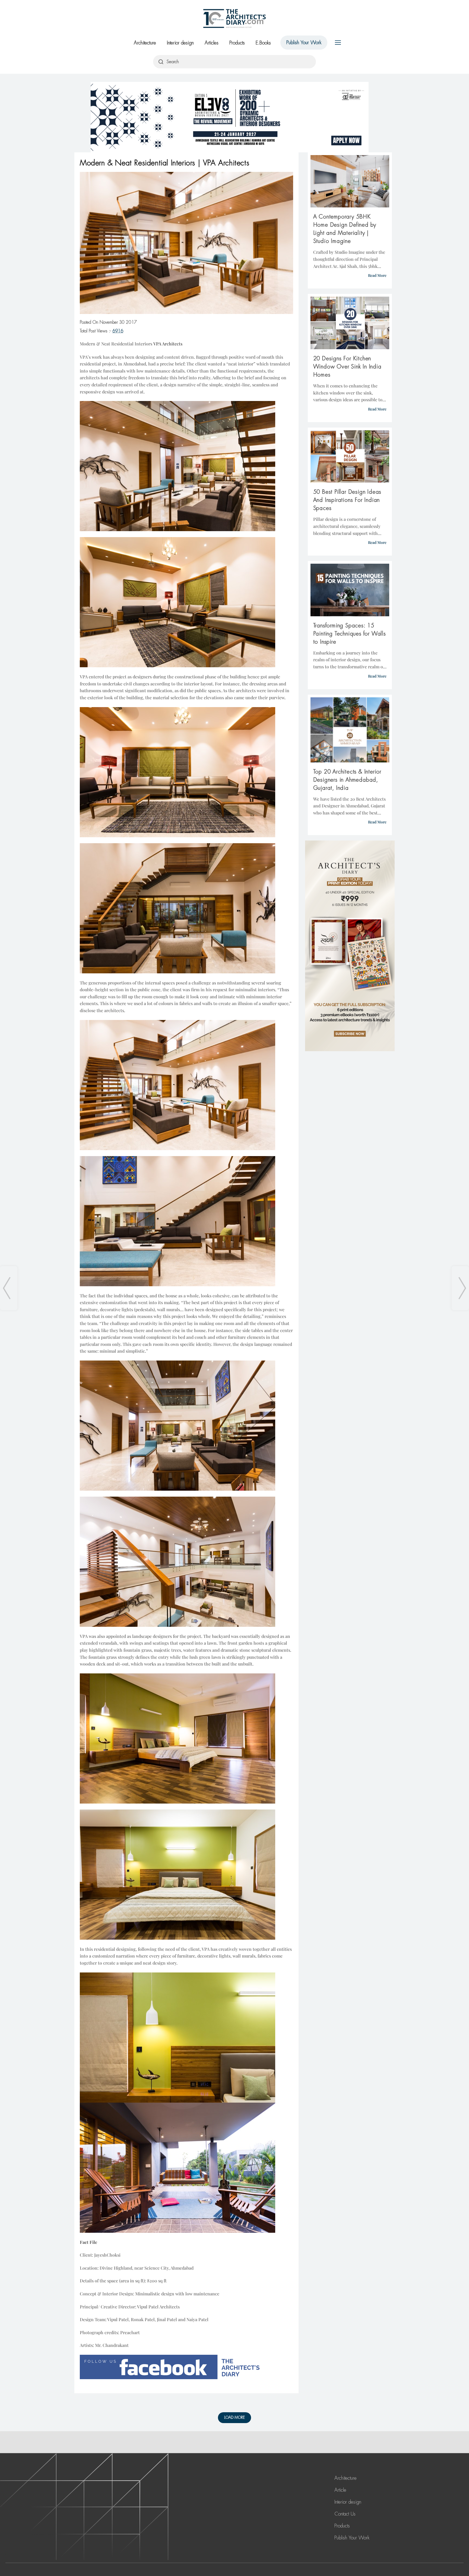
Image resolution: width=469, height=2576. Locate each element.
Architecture (145, 43)
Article (340, 2490)
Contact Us (345, 2514)
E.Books (263, 43)
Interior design (180, 43)
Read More (377, 275)
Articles (212, 43)
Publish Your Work (304, 43)
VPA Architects (168, 344)
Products (237, 43)
